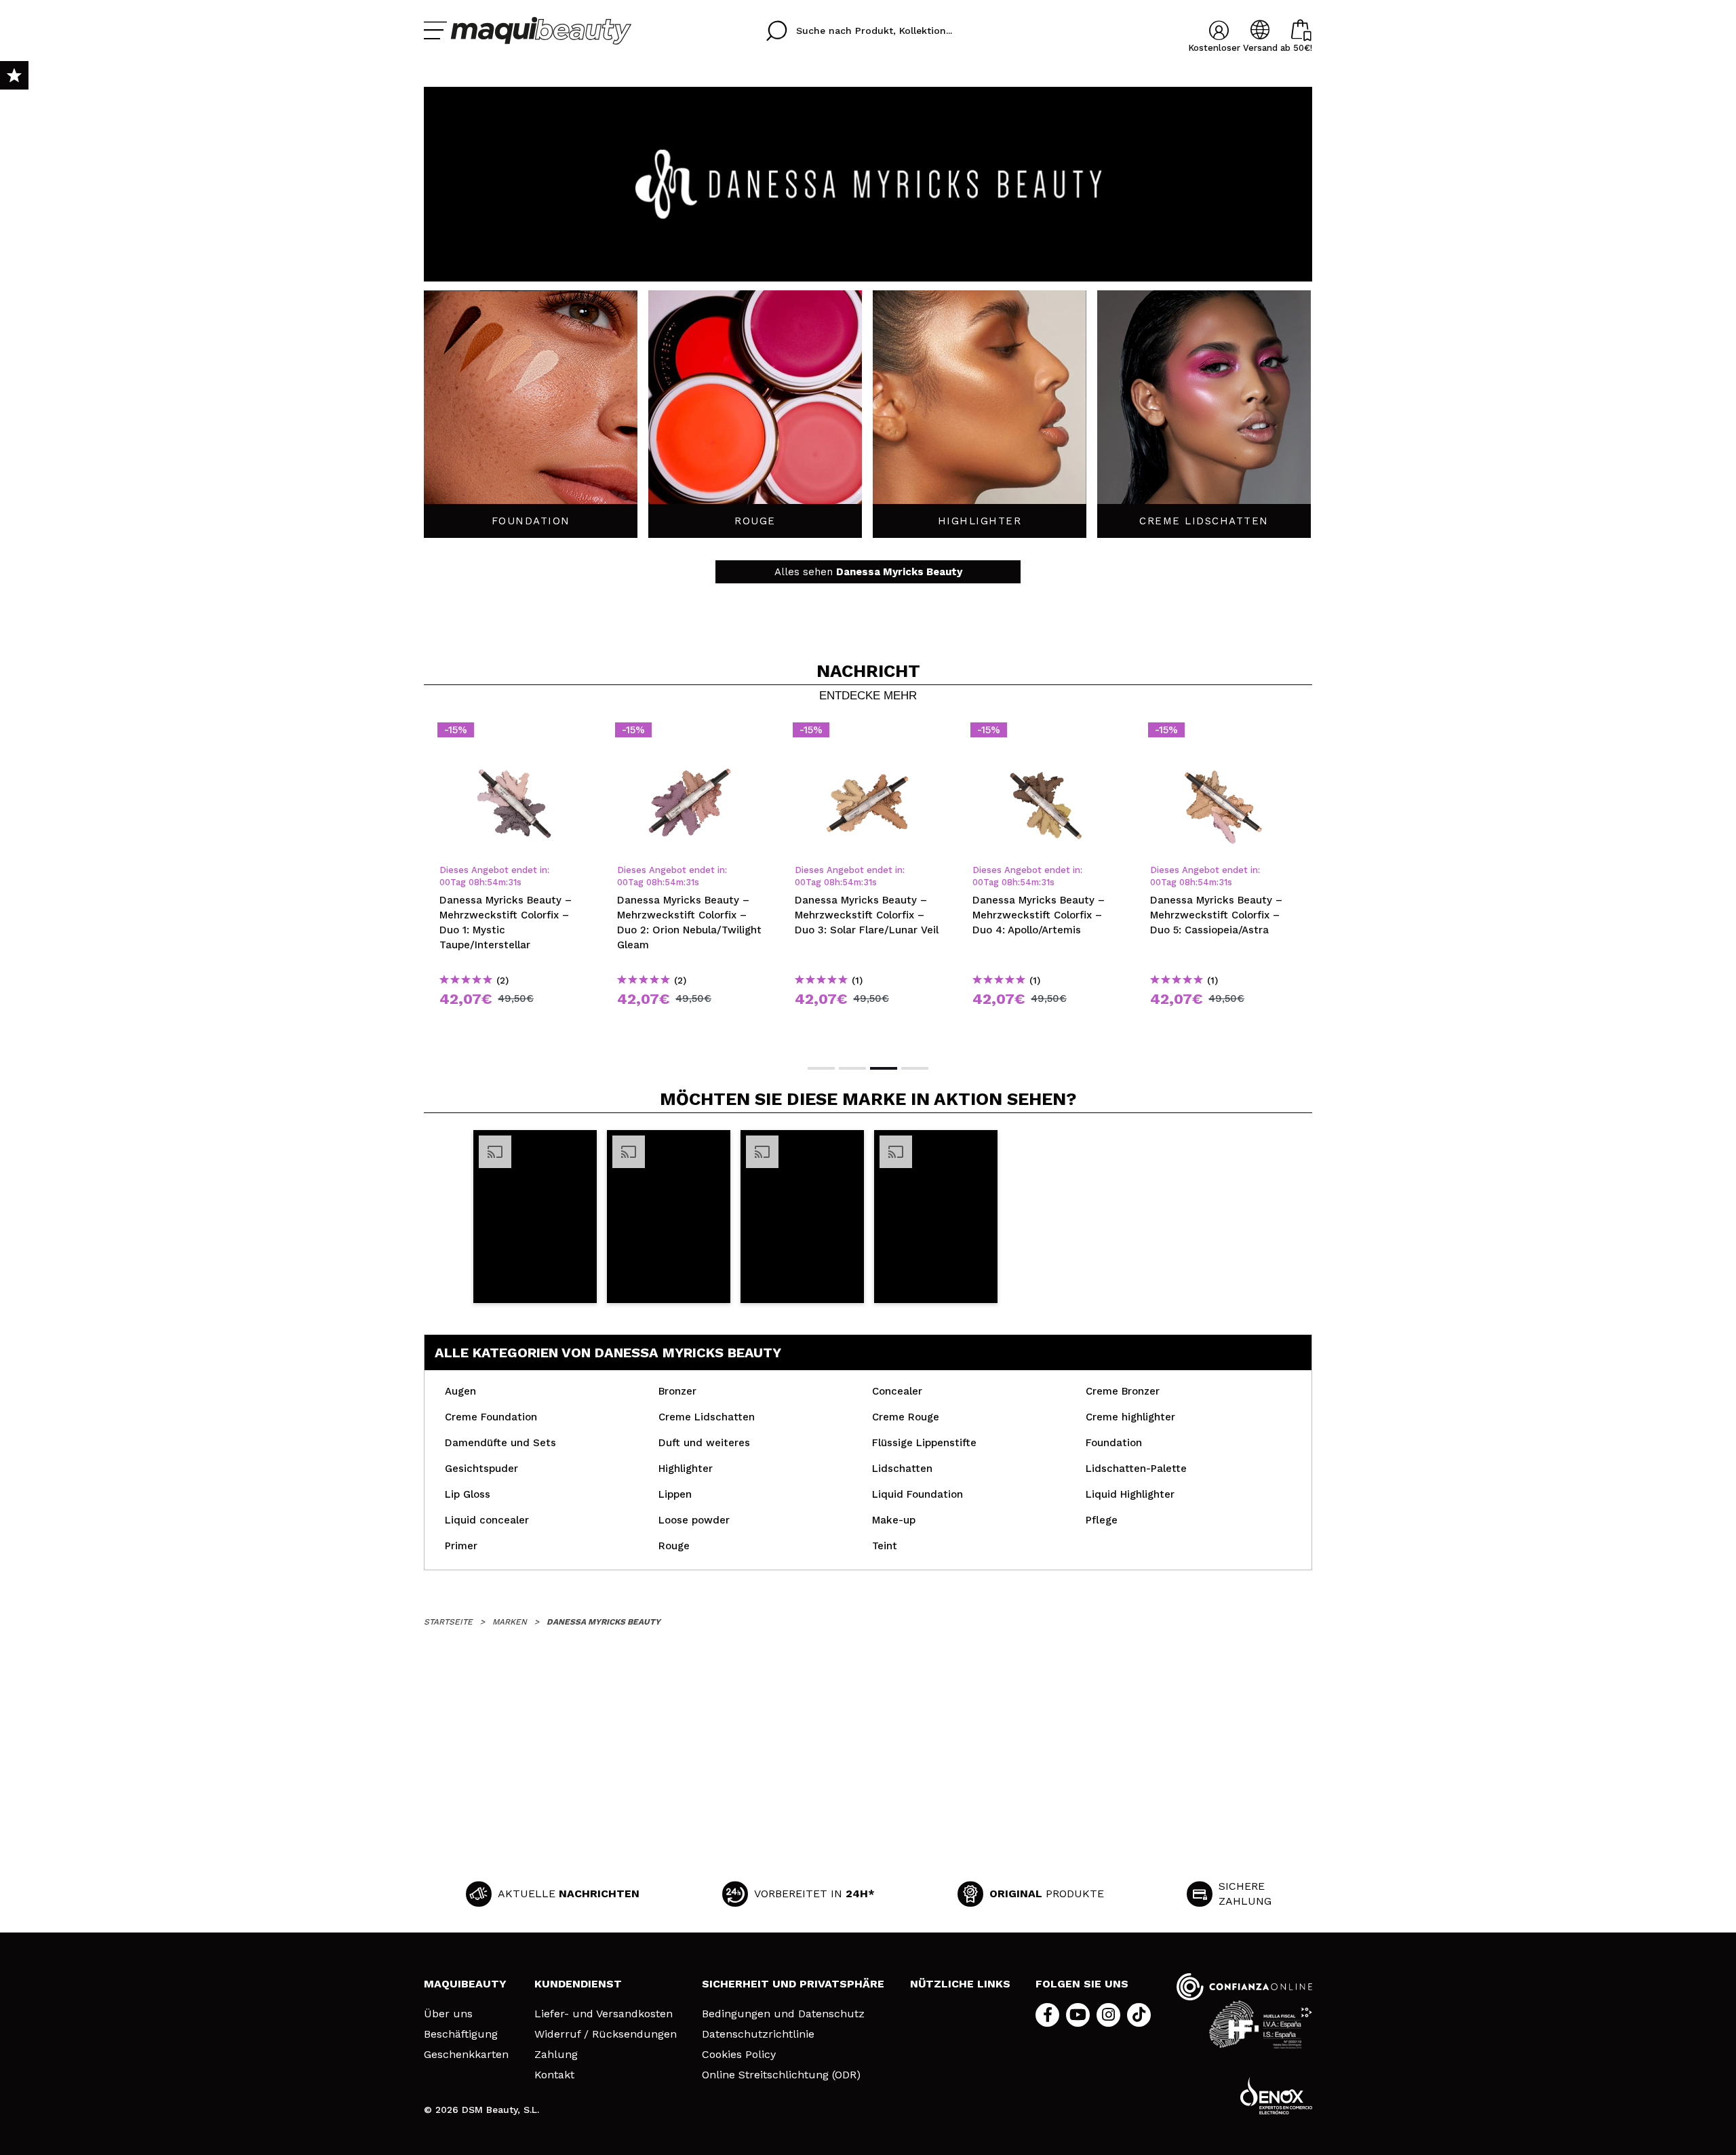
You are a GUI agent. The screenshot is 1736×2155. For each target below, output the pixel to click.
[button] (535, 1217)
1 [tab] (821, 1068)
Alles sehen (868, 572)
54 (493, 882)
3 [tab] (884, 1068)
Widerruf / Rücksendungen (606, 2034)
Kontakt (554, 2075)
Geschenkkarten (466, 2055)
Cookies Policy (739, 2055)
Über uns (448, 2014)
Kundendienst (578, 1984)
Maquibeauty (465, 1984)
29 (513, 882)
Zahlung (556, 2055)
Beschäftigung (461, 2034)
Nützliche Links (960, 1984)
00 (445, 882)
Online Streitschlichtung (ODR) (781, 2075)
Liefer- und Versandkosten (604, 2014)
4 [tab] (915, 1068)
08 (474, 882)
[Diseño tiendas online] (1276, 2096)
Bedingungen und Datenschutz (783, 2014)
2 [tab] (852, 1068)
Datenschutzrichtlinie (758, 2034)
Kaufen (513, 1023)
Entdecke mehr (868, 696)
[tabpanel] (513, 881)
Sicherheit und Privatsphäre (793, 1984)
